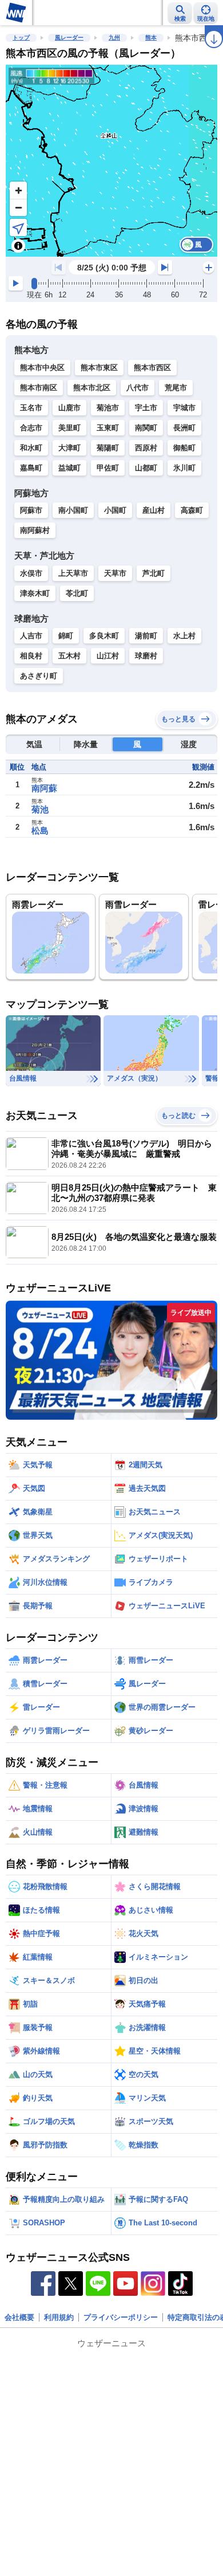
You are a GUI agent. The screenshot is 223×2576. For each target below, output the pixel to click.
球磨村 (146, 656)
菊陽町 (108, 448)
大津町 (69, 448)
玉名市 (31, 408)
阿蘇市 (31, 510)
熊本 (151, 38)
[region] (111, 161)
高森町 (192, 510)
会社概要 (19, 2317)
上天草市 (73, 573)
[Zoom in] (18, 190)
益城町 (69, 468)
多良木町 (104, 636)
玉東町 (108, 428)
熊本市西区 (152, 368)
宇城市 (184, 408)
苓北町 (77, 593)
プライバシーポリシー (121, 2317)
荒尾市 (176, 388)
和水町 (31, 448)
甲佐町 (108, 468)
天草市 (115, 573)
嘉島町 (31, 468)
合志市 (31, 428)
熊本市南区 (39, 388)
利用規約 (59, 2317)
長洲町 (184, 428)
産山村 (154, 510)
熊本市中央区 (42, 368)
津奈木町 (35, 593)
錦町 (66, 636)
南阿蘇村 (35, 530)
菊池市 (108, 408)
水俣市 (31, 573)
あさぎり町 (39, 676)
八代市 (138, 388)
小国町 (115, 510)
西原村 (146, 448)
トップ (21, 38)
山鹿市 (69, 408)
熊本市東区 (99, 368)
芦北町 (154, 573)
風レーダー (69, 38)
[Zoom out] (18, 207)
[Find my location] (18, 227)
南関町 (146, 428)
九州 (114, 38)
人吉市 (31, 636)
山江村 (108, 656)
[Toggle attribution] (18, 246)
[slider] (34, 284)
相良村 (31, 656)
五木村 (69, 656)
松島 (40, 830)
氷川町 (184, 468)
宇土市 (146, 408)
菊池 (40, 809)
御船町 (184, 448)
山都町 (146, 468)
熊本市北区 (92, 388)
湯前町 (146, 636)
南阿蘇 (44, 788)
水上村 (184, 636)
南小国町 (73, 510)
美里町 (69, 428)
